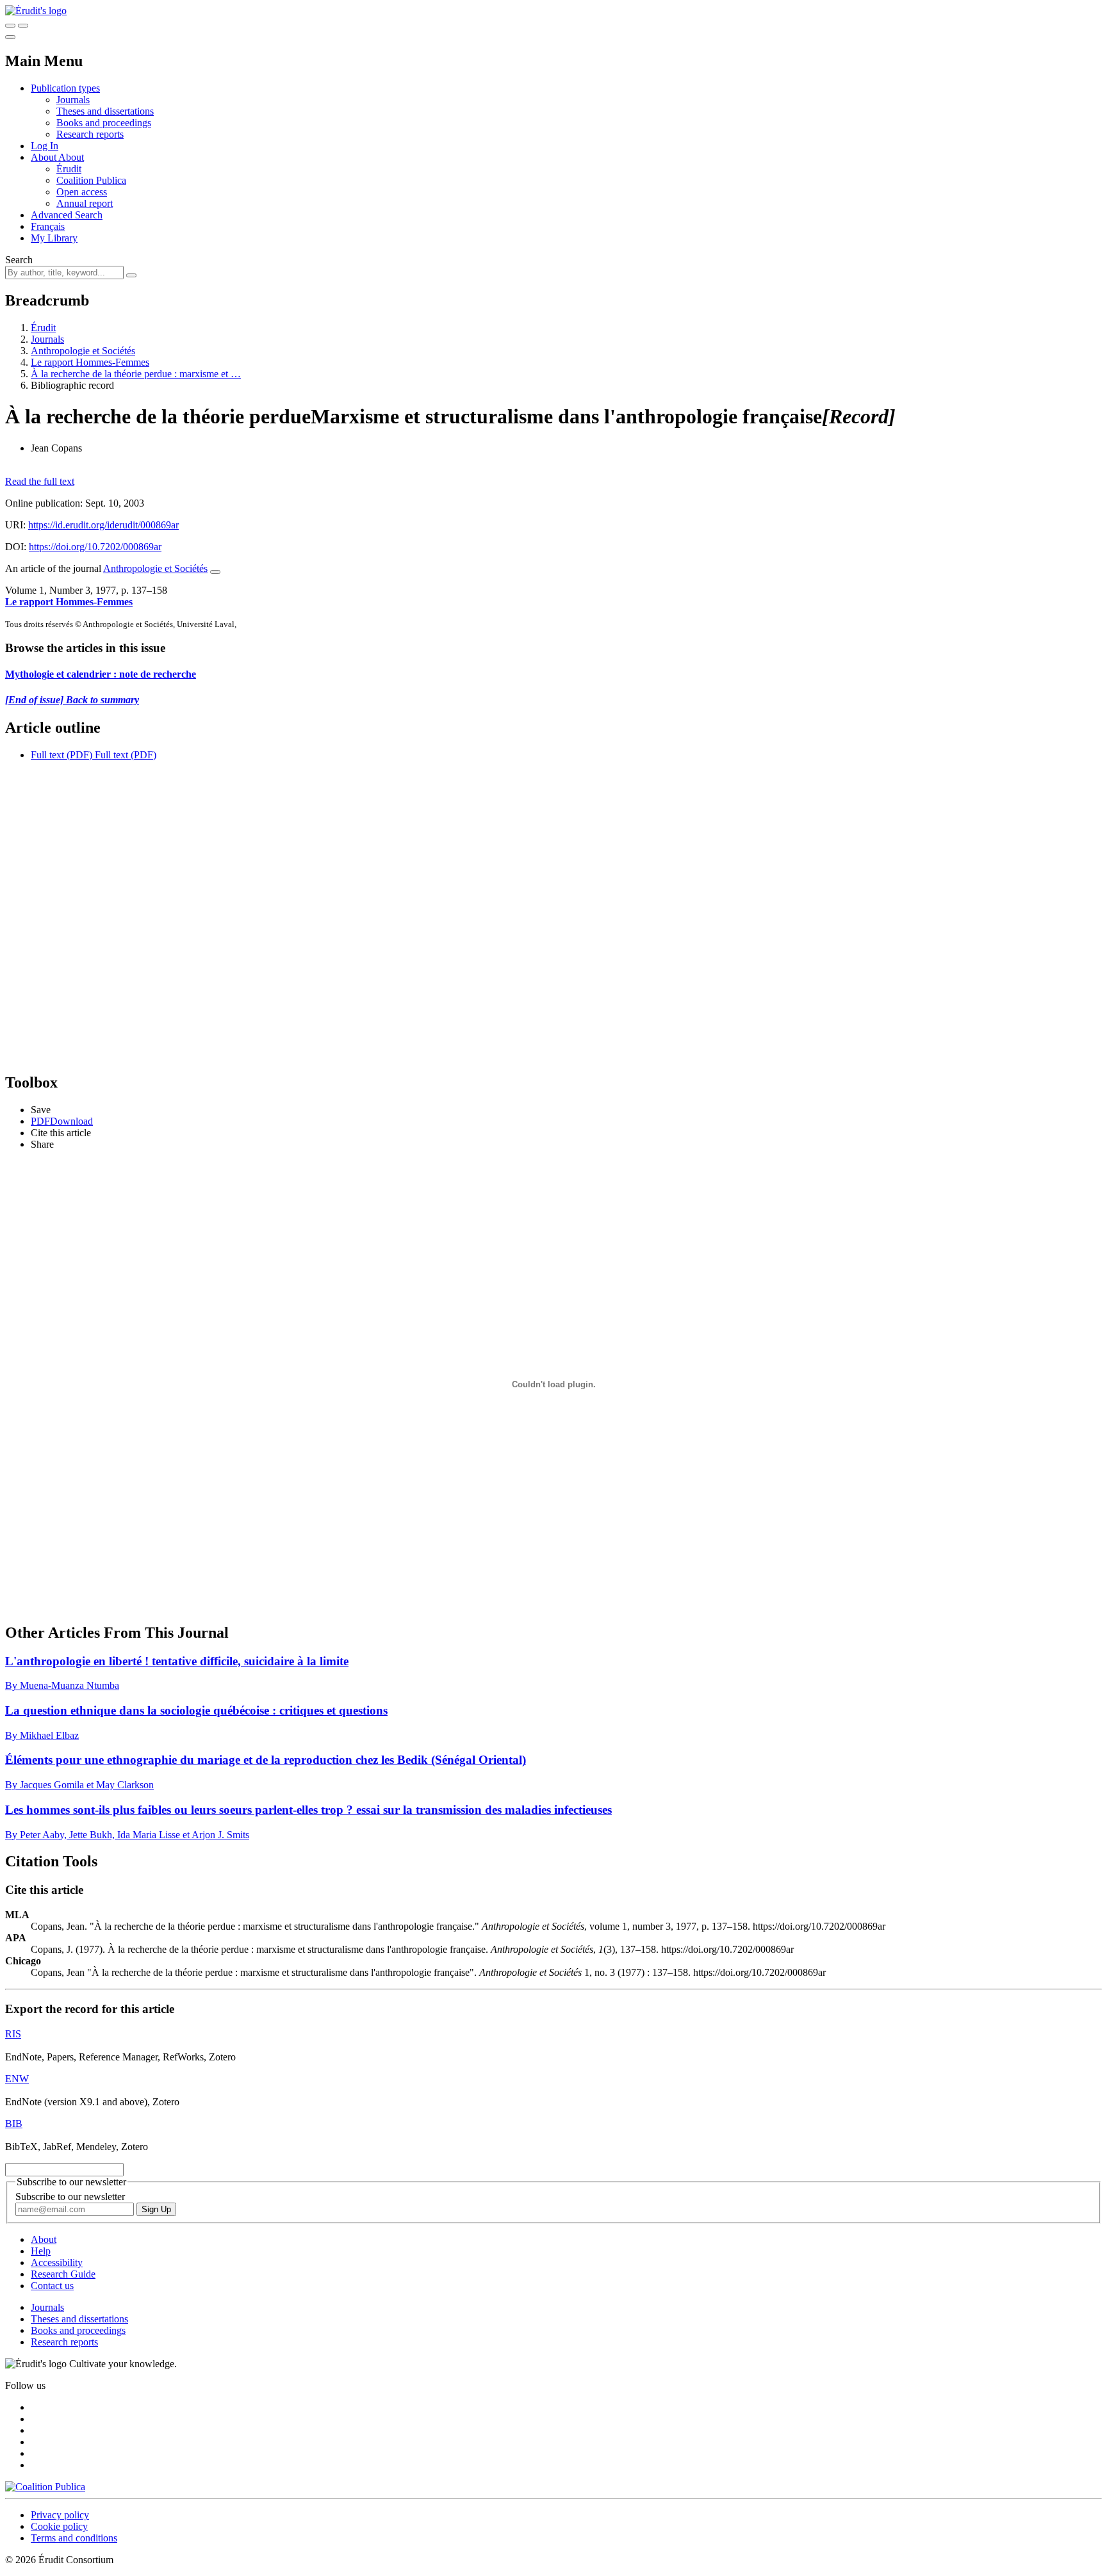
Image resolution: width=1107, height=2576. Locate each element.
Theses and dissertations (105, 111)
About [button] (45, 157)
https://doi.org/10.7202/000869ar (95, 547)
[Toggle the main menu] (10, 37)
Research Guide (63, 2274)
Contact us (52, 2286)
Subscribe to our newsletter (70, 2197)
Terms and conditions (74, 2538)
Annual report (85, 203)
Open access (82, 192)
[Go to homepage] (36, 11)
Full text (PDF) (61, 755)
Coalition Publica (91, 180)
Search (19, 260)
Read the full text (40, 481)
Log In (45, 146)
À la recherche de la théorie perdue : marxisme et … (136, 374)
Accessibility (57, 2262)
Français (48, 226)
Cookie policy (59, 2526)
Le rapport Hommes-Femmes (90, 362)
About (71, 157)
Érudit (69, 169)
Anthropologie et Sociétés (83, 351)
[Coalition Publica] (45, 2487)
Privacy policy (60, 2515)
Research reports (90, 134)
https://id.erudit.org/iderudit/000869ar (103, 525)
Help (41, 2251)
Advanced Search (67, 215)
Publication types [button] (65, 88)
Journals (73, 100)
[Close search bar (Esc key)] (23, 26)
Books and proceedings (104, 123)
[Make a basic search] (10, 26)
